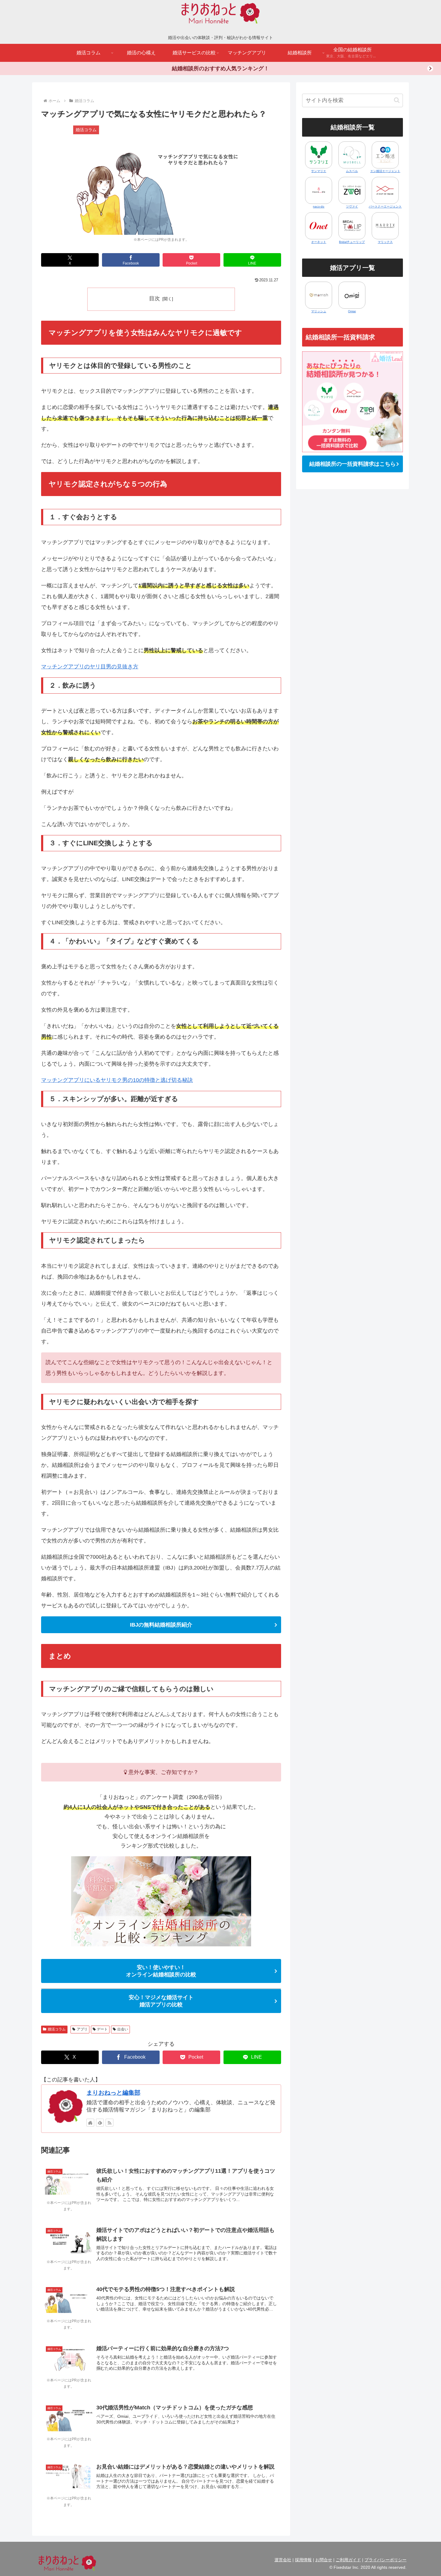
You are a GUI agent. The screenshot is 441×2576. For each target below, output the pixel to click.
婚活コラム (57, 2029)
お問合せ (324, 2560)
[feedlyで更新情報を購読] (100, 2123)
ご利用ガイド (348, 2560)
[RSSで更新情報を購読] (109, 2123)
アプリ (82, 2029)
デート (102, 2029)
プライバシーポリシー (385, 2560)
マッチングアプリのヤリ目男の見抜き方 (90, 667)
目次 (154, 298)
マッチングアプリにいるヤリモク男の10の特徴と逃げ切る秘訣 (117, 1080)
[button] (397, 100)
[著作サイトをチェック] (90, 2123)
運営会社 (283, 2560)
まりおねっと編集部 (113, 2093)
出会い (123, 2029)
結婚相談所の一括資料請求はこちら (352, 464)
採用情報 (303, 2560)
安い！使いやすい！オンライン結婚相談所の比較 (161, 1971)
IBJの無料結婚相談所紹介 (161, 1625)
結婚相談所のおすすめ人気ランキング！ (220, 68)
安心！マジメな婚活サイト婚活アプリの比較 (161, 2001)
